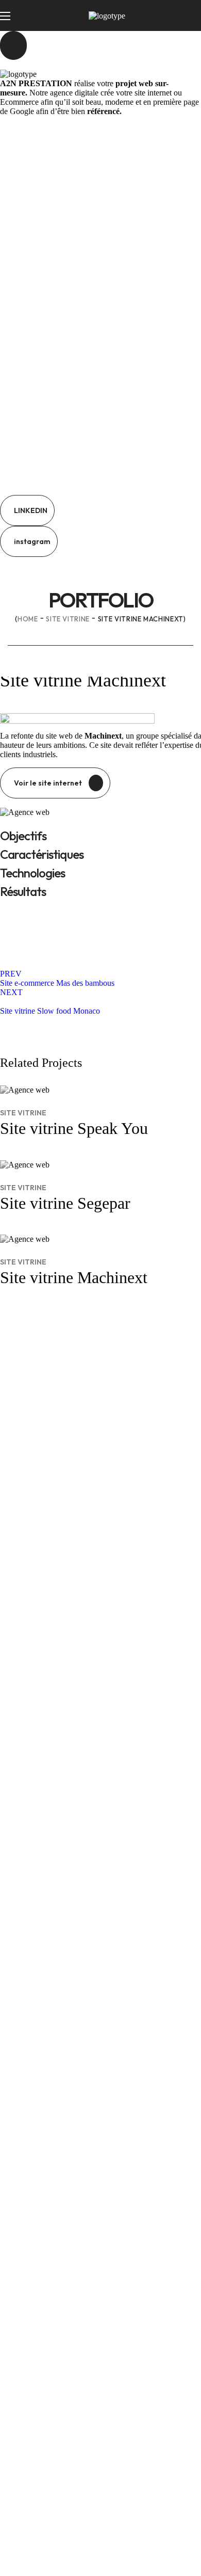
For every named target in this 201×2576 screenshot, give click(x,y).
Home (28, 619)
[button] (27, 510)
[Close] (13, 45)
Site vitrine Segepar (65, 1203)
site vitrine (68, 619)
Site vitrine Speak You (74, 1128)
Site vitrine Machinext (74, 1277)
